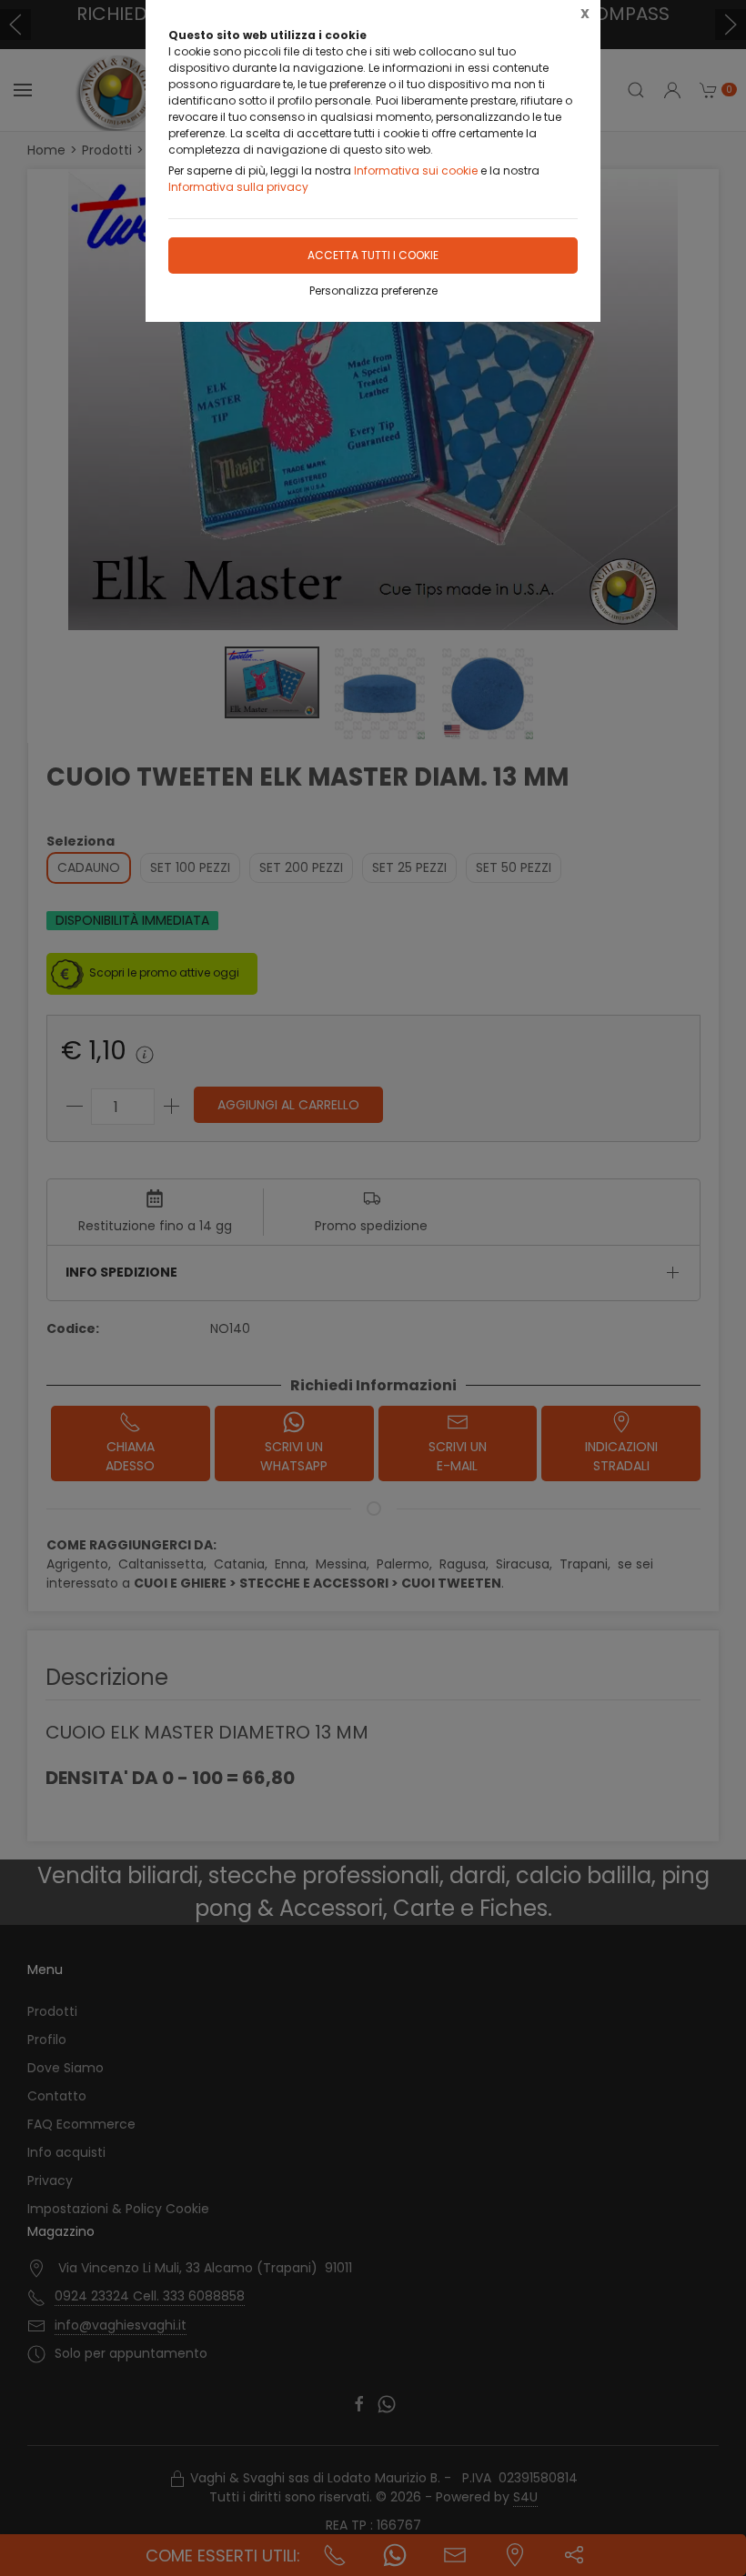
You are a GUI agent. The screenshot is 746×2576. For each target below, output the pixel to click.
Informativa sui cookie (416, 170)
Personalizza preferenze (373, 291)
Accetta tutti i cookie (373, 255)
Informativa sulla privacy (238, 187)
